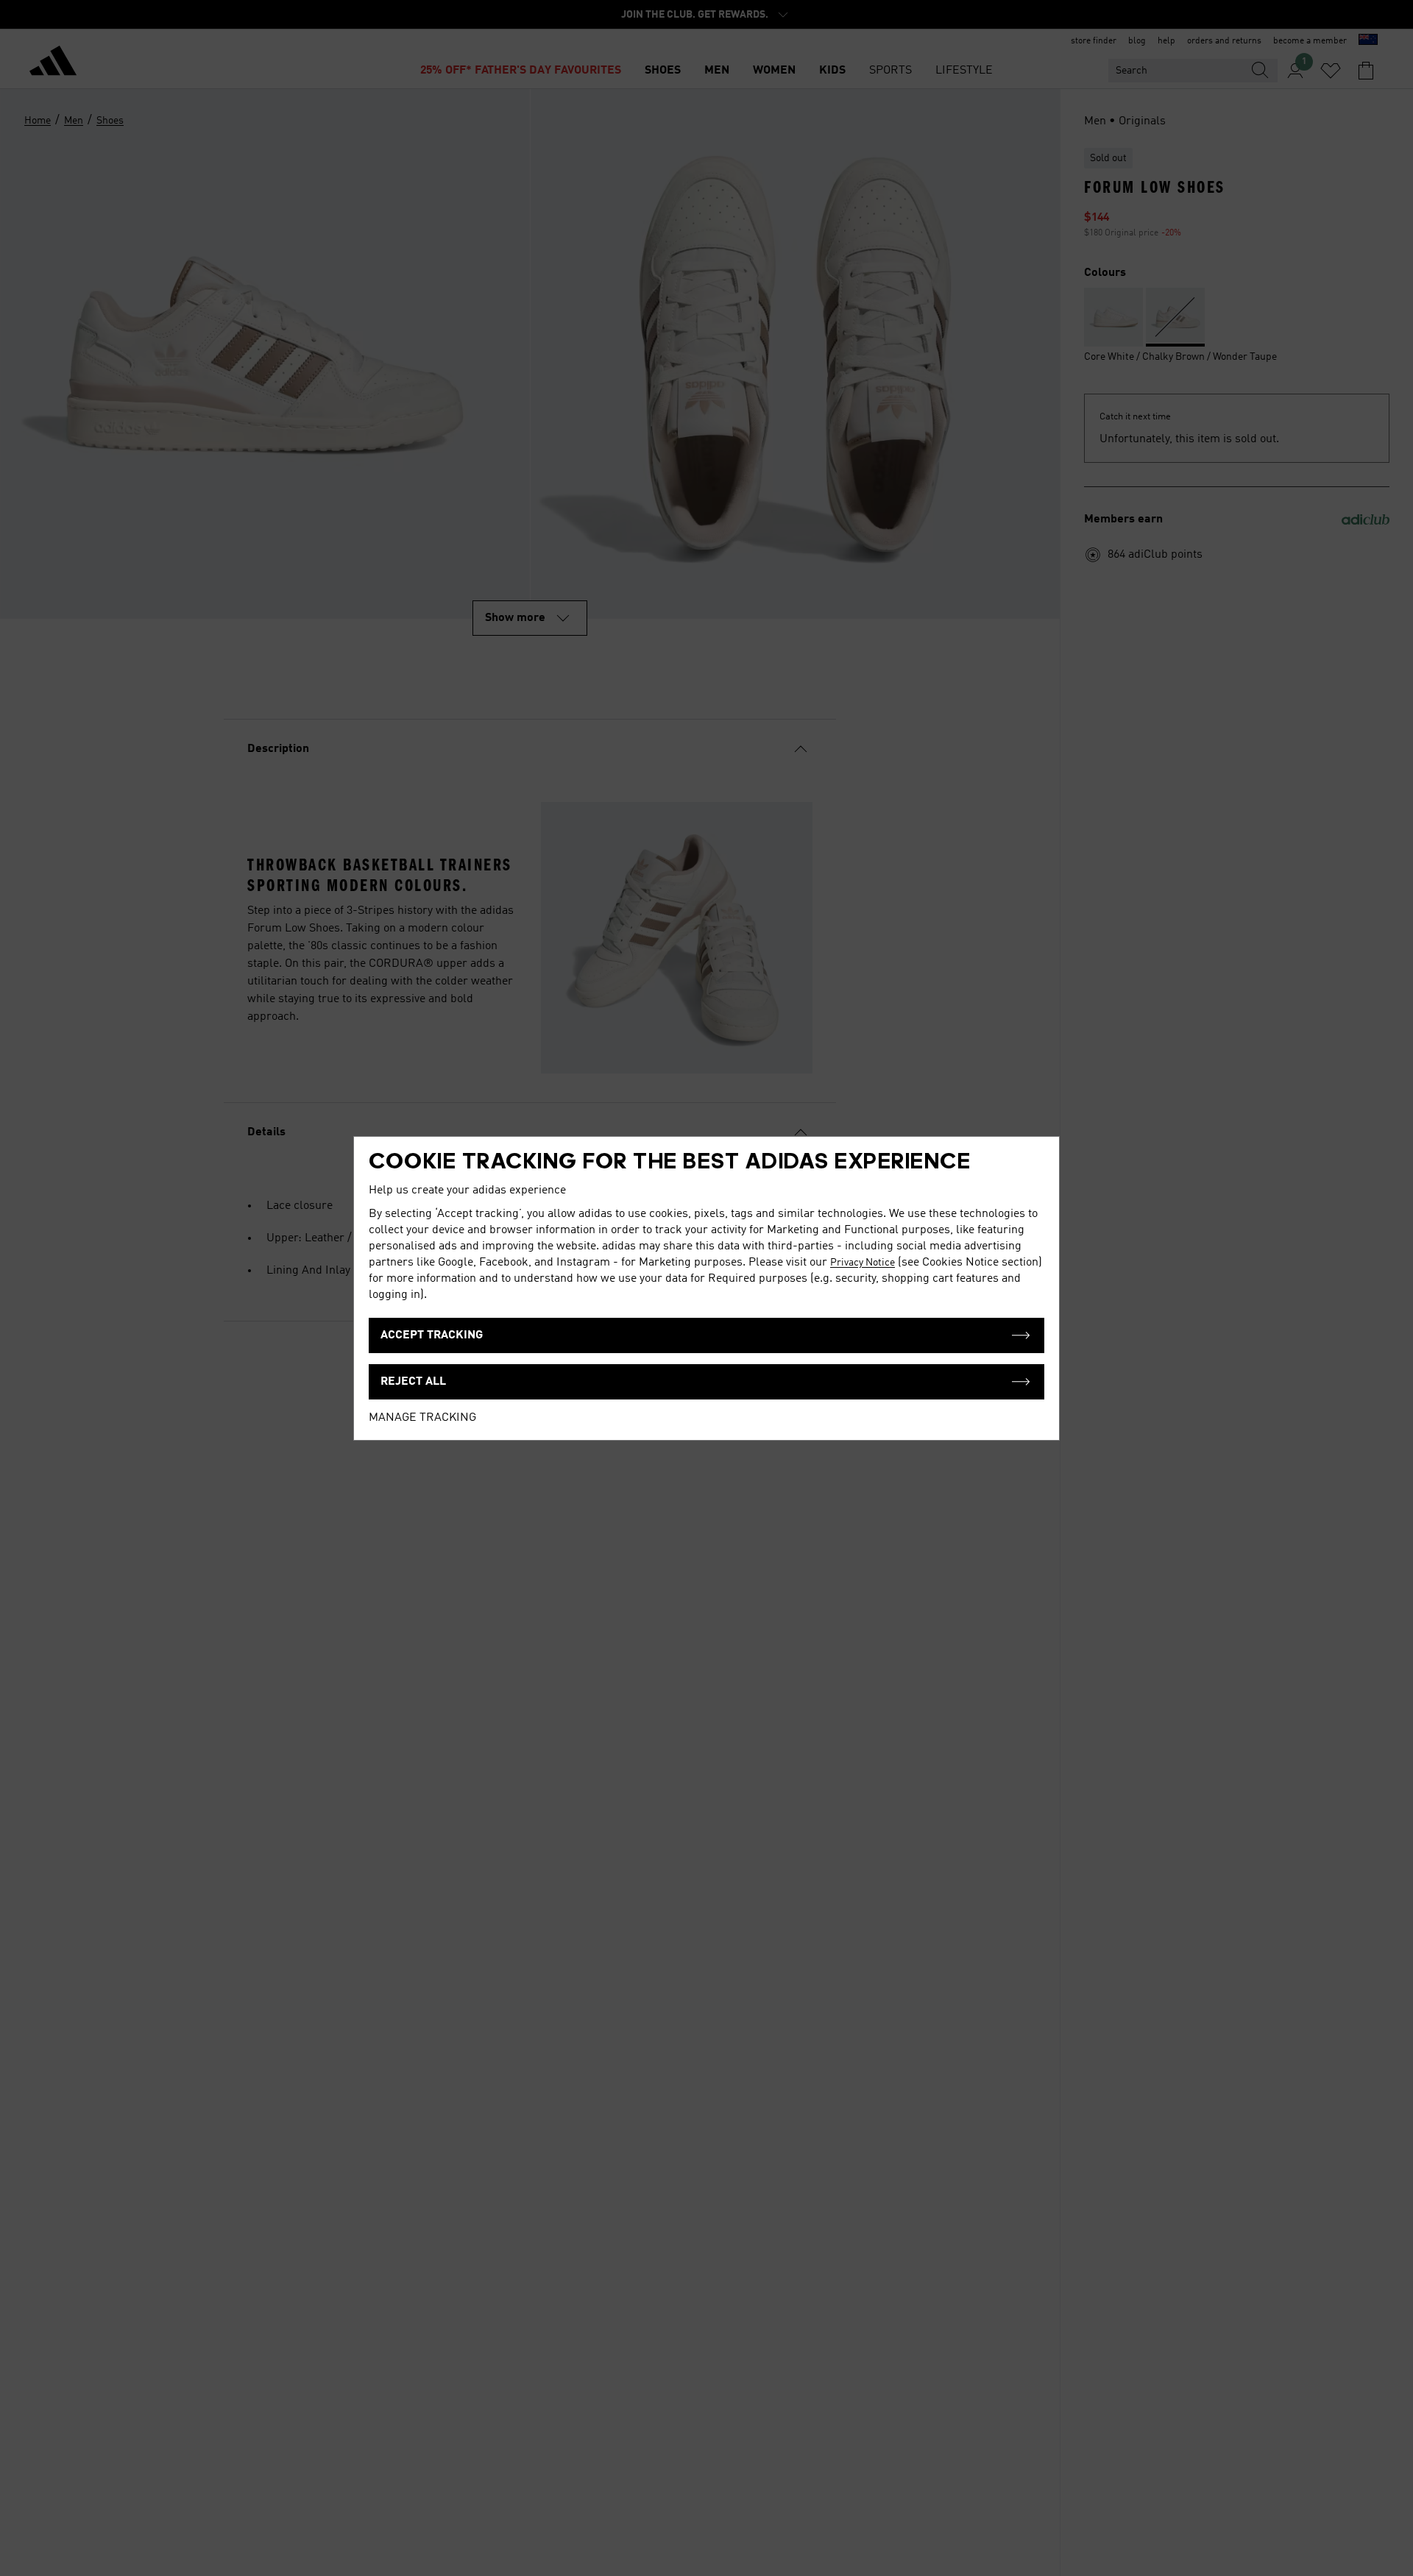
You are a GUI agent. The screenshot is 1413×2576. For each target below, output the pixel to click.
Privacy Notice (863, 1263)
